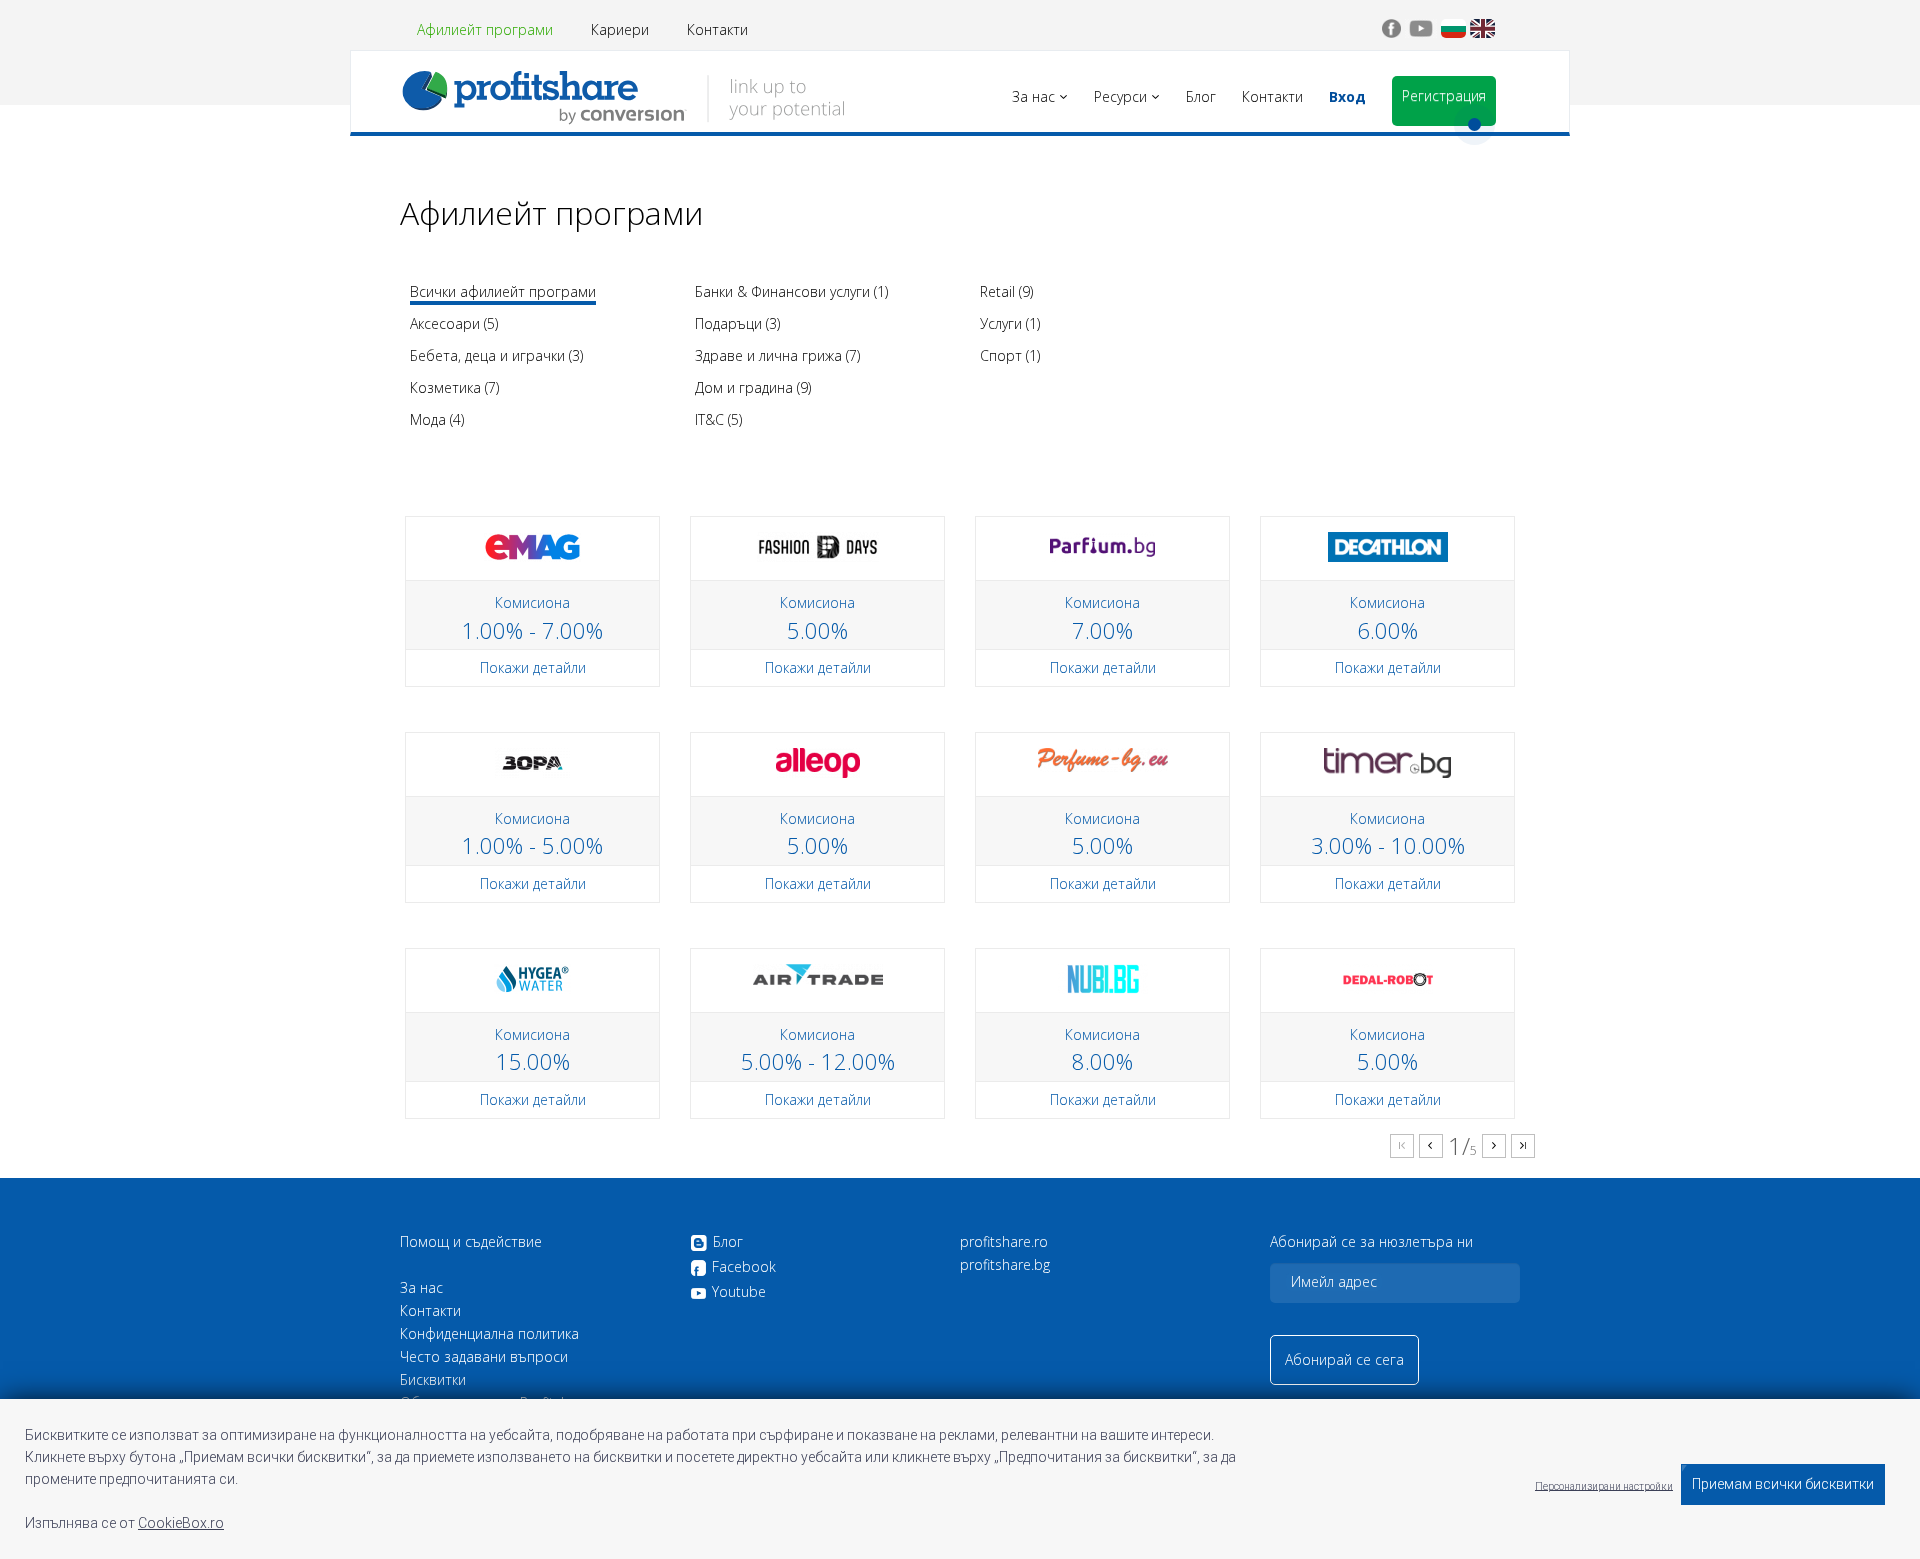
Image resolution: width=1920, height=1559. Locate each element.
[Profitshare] (622, 95)
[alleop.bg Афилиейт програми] (818, 761)
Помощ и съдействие (471, 1242)
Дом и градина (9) (753, 387)
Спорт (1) (1010, 355)
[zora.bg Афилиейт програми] (532, 761)
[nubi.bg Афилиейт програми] (1103, 977)
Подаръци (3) (737, 323)
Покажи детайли (533, 667)
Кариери (620, 29)
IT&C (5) (718, 419)
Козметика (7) (454, 387)
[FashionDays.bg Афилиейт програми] (818, 545)
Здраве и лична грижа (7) (777, 355)
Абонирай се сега (1344, 1359)
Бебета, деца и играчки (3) (496, 355)
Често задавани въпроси (484, 1357)
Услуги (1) (1010, 323)
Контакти (717, 29)
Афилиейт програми (485, 29)
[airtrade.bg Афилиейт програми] (818, 972)
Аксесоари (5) (454, 323)
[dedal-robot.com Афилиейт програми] (1388, 977)
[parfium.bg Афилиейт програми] (1102, 545)
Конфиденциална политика (489, 1334)
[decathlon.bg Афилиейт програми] (1388, 545)
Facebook (744, 1267)
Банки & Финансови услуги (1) (791, 291)
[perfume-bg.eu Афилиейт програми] (1103, 758)
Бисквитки (433, 1380)
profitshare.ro (1004, 1242)
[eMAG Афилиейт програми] (532, 545)
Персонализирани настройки (1604, 1485)
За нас (421, 1288)
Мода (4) (437, 419)
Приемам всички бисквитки (1783, 1484)
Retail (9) (1006, 291)
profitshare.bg (1005, 1265)
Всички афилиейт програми (503, 291)
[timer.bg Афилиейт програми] (1387, 761)
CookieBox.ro (181, 1523)
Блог (728, 1242)
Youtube (739, 1292)
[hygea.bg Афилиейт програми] (532, 977)
